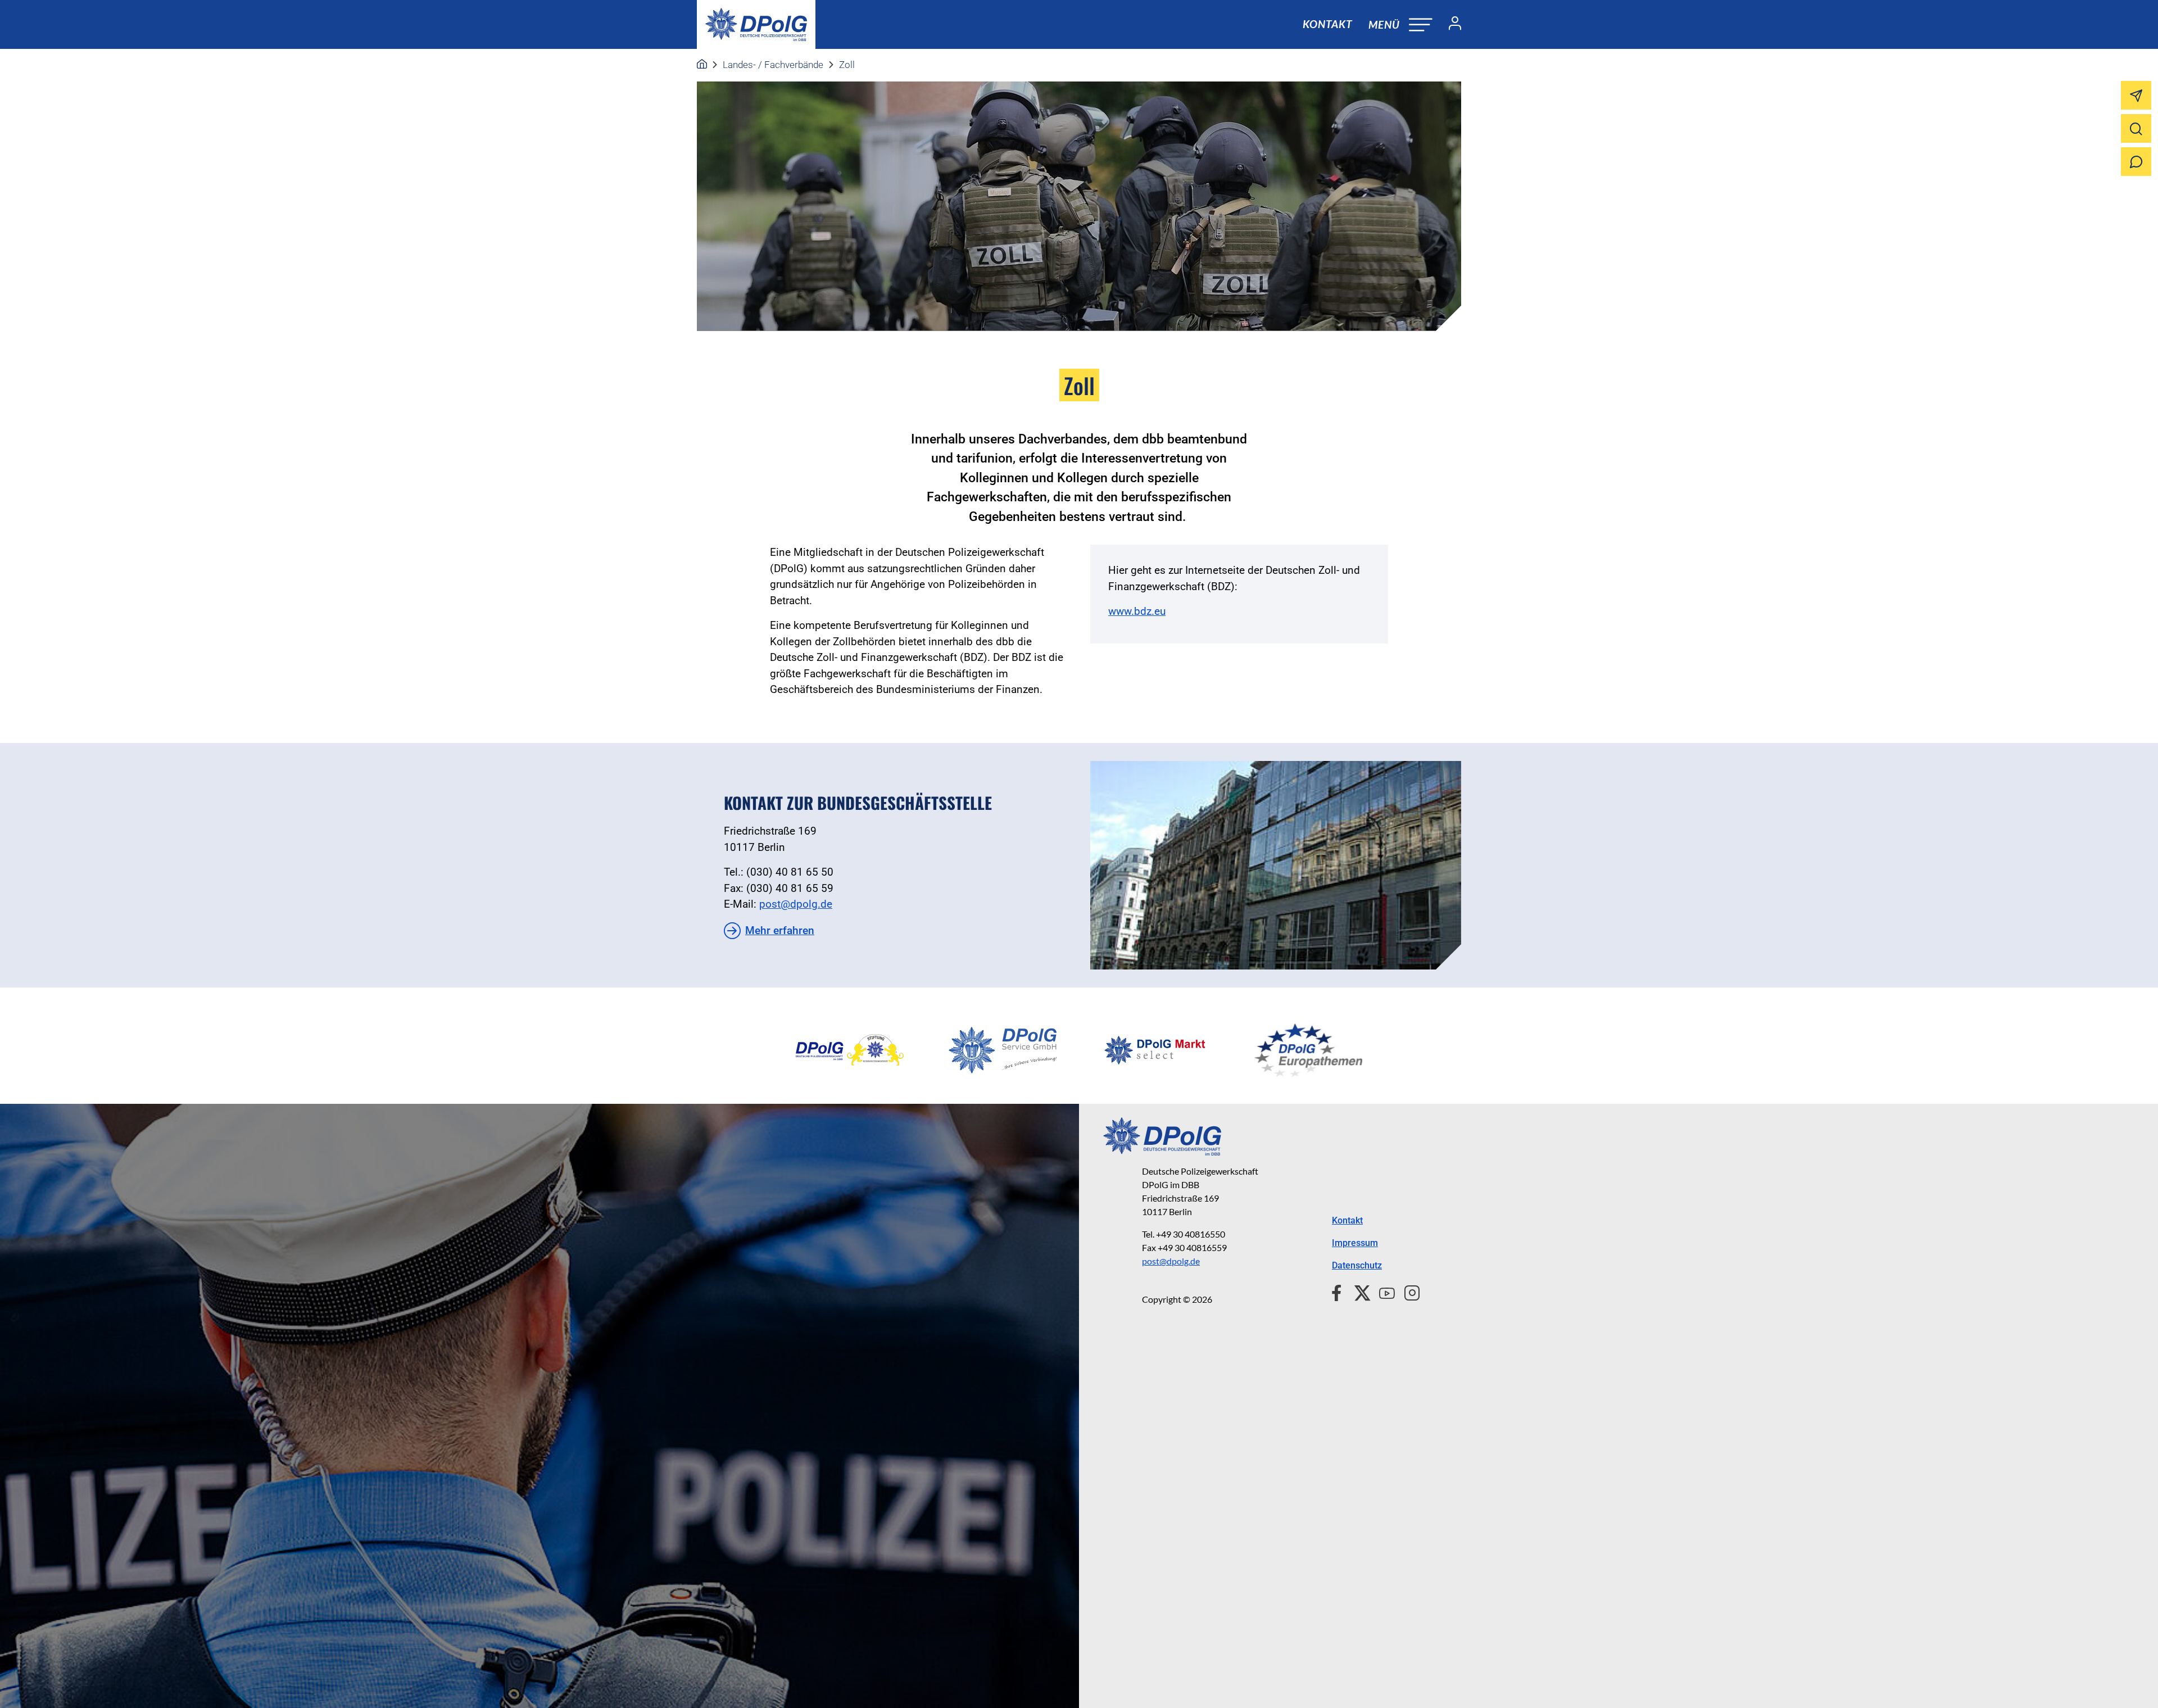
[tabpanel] (850, 1050)
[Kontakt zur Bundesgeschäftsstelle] (1276, 865)
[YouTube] (1382, 1292)
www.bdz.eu (1137, 611)
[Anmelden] (1450, 25)
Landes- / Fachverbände (773, 65)
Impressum (1355, 1243)
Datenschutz (1357, 1265)
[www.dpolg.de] (702, 65)
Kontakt (1327, 24)
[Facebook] (1339, 1292)
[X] (1358, 1292)
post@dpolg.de (796, 904)
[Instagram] (1407, 1292)
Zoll (847, 65)
